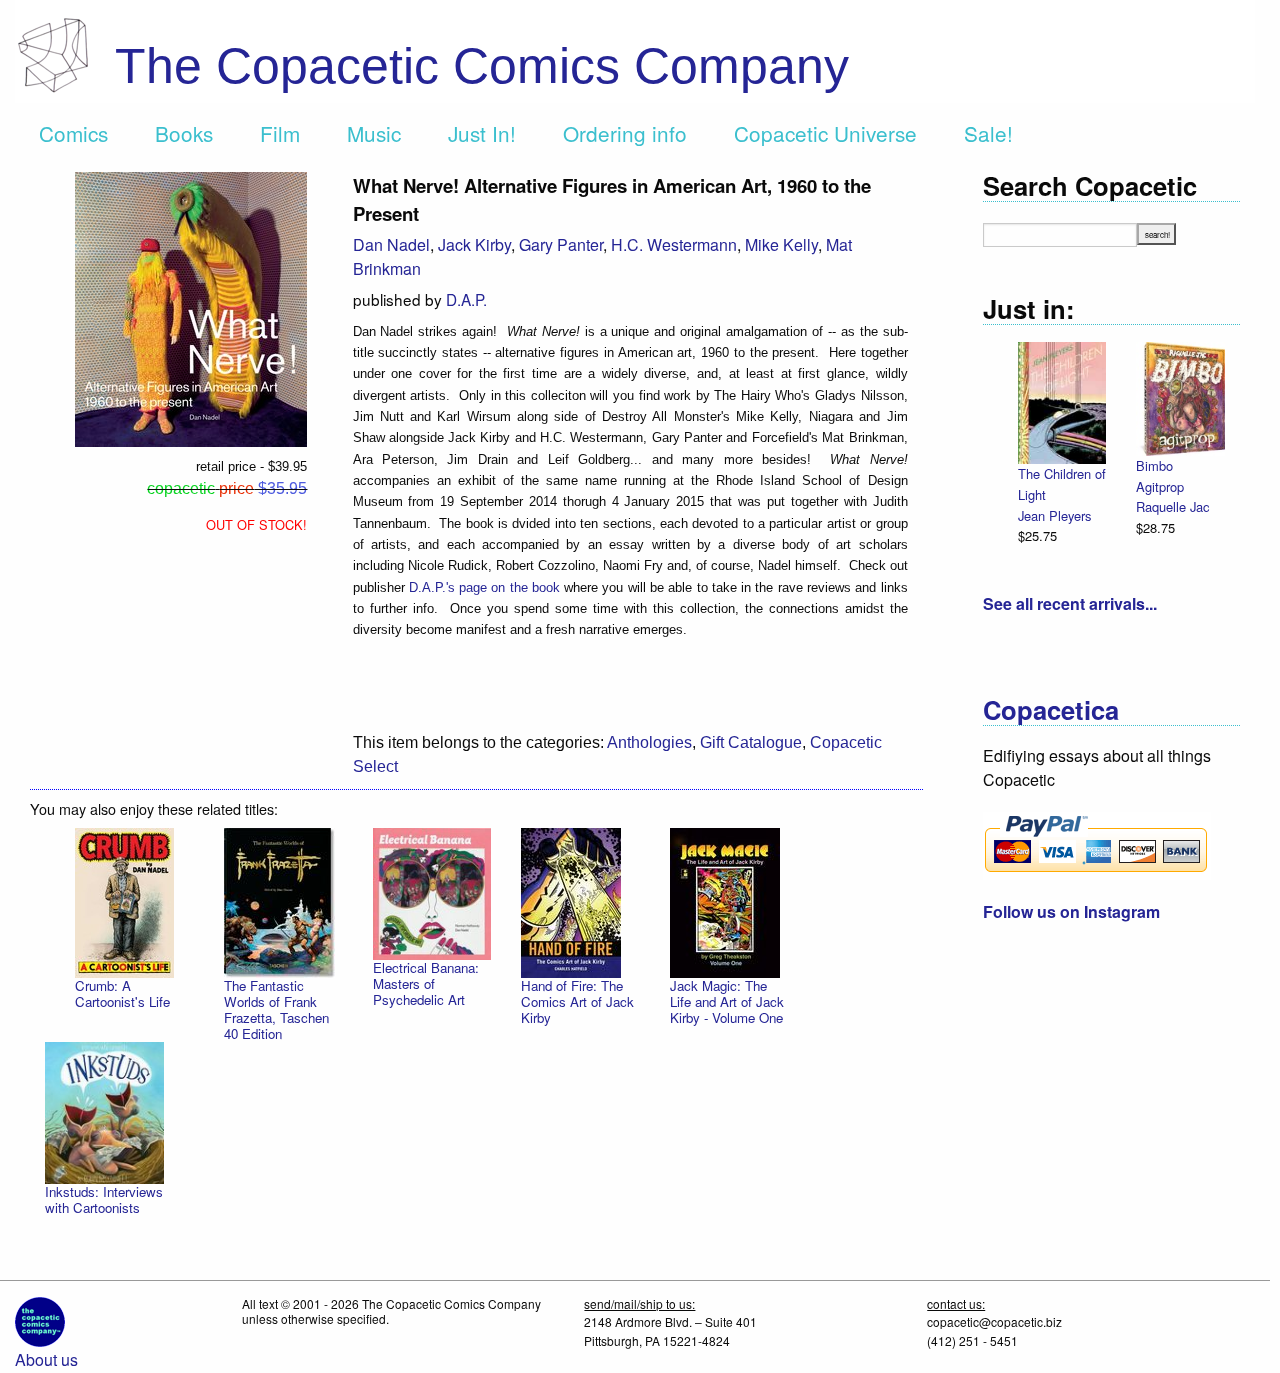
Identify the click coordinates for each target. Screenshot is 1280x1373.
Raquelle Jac (1172, 506)
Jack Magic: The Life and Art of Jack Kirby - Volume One (727, 1001)
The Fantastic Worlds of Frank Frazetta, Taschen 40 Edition (276, 1009)
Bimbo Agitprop (1160, 476)
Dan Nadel (391, 244)
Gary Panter (561, 244)
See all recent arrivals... (1070, 603)
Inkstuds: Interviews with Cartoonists (104, 1199)
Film (280, 133)
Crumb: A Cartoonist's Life (122, 993)
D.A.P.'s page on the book (484, 587)
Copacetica (1051, 709)
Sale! (988, 133)
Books (184, 133)
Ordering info (625, 133)
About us (46, 1359)
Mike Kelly (781, 244)
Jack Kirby (474, 244)
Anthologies (649, 742)
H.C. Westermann (674, 244)
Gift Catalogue (751, 742)
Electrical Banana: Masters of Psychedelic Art (426, 983)
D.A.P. (466, 299)
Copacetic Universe (825, 133)
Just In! (482, 133)
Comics (73, 133)
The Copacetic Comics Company (482, 66)
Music (374, 133)
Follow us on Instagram (1071, 911)
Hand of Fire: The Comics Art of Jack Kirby (577, 1001)
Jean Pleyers (1054, 515)
